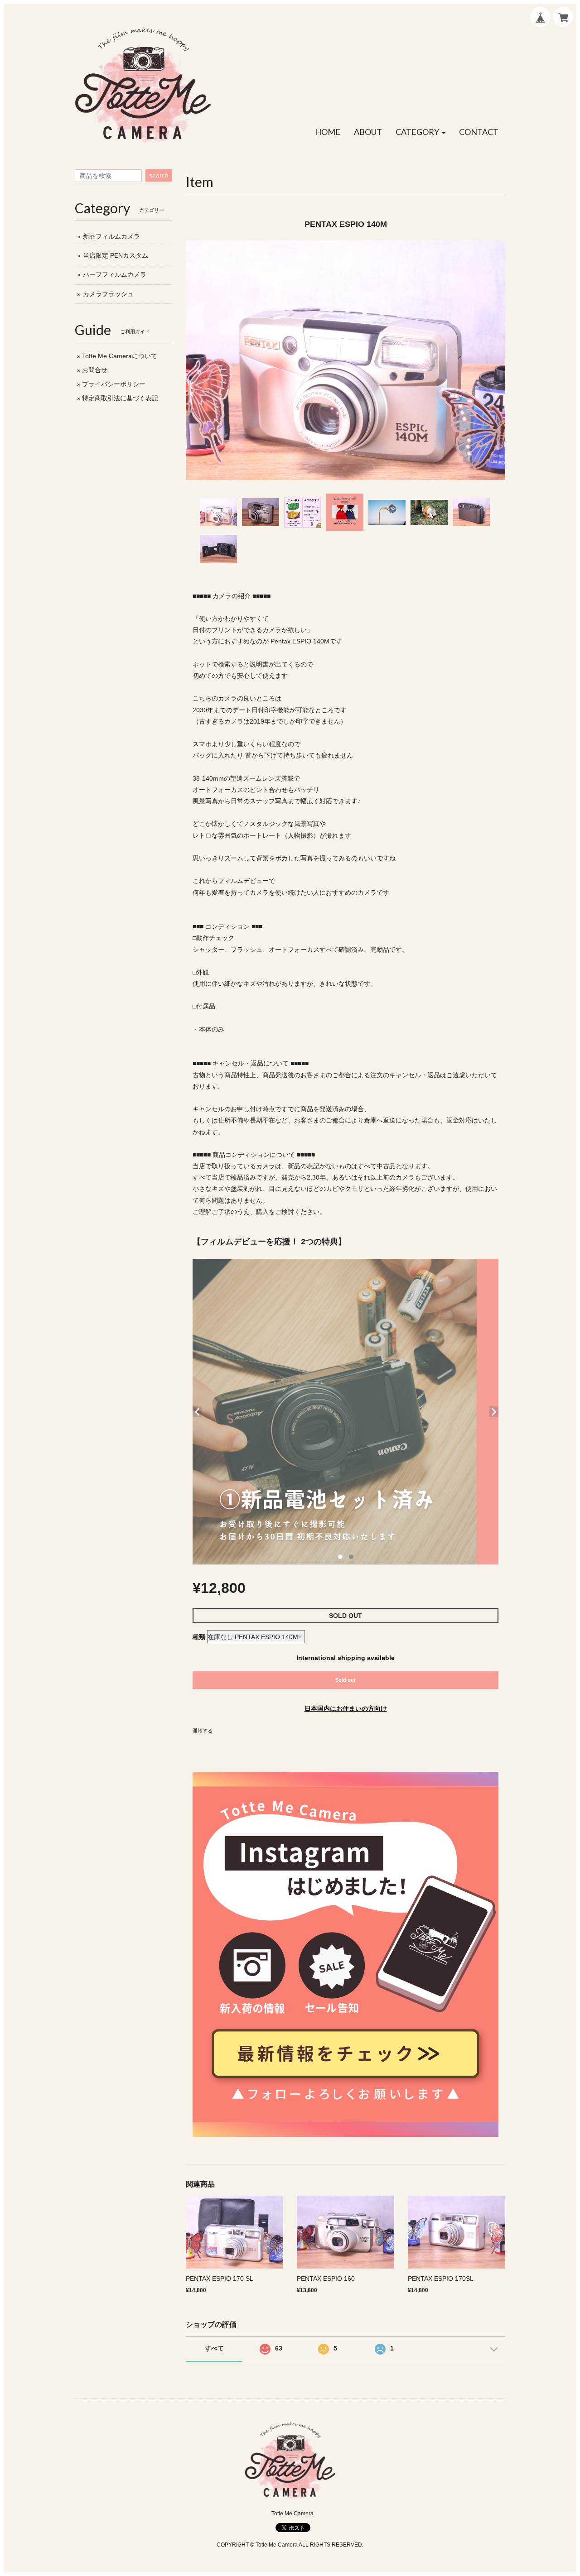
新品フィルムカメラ (111, 236)
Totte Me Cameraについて (120, 356)
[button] (420, 132)
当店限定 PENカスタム (116, 255)
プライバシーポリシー (114, 384)
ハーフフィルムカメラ (115, 274)
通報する (203, 1731)
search (159, 175)
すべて (214, 2348)
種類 (199, 1637)
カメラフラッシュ (108, 294)
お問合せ (95, 370)
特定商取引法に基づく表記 (120, 398)
